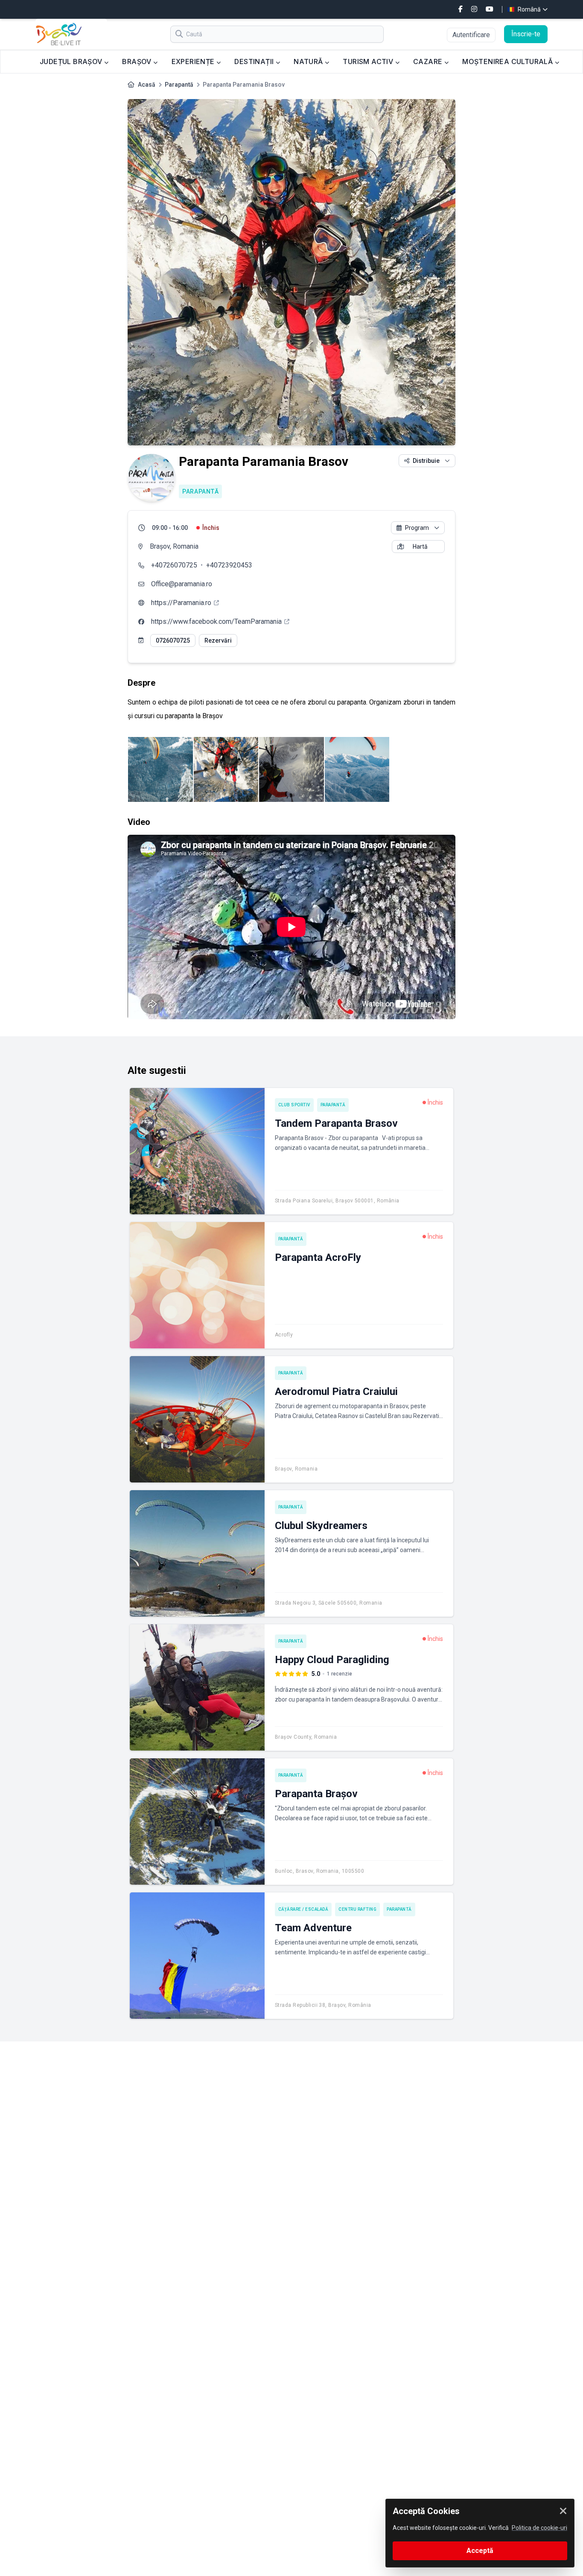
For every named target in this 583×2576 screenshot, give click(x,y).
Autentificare (471, 35)
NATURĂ (309, 61)
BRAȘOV (138, 61)
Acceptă (480, 2551)
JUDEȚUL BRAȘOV (72, 61)
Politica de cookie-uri (539, 2528)
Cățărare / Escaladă (303, 1909)
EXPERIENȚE (194, 61)
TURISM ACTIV (369, 61)
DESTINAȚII (255, 61)
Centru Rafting (357, 1909)
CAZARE (429, 61)
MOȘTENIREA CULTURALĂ (508, 61)
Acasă (147, 85)
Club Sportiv (294, 1105)
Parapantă (179, 85)
